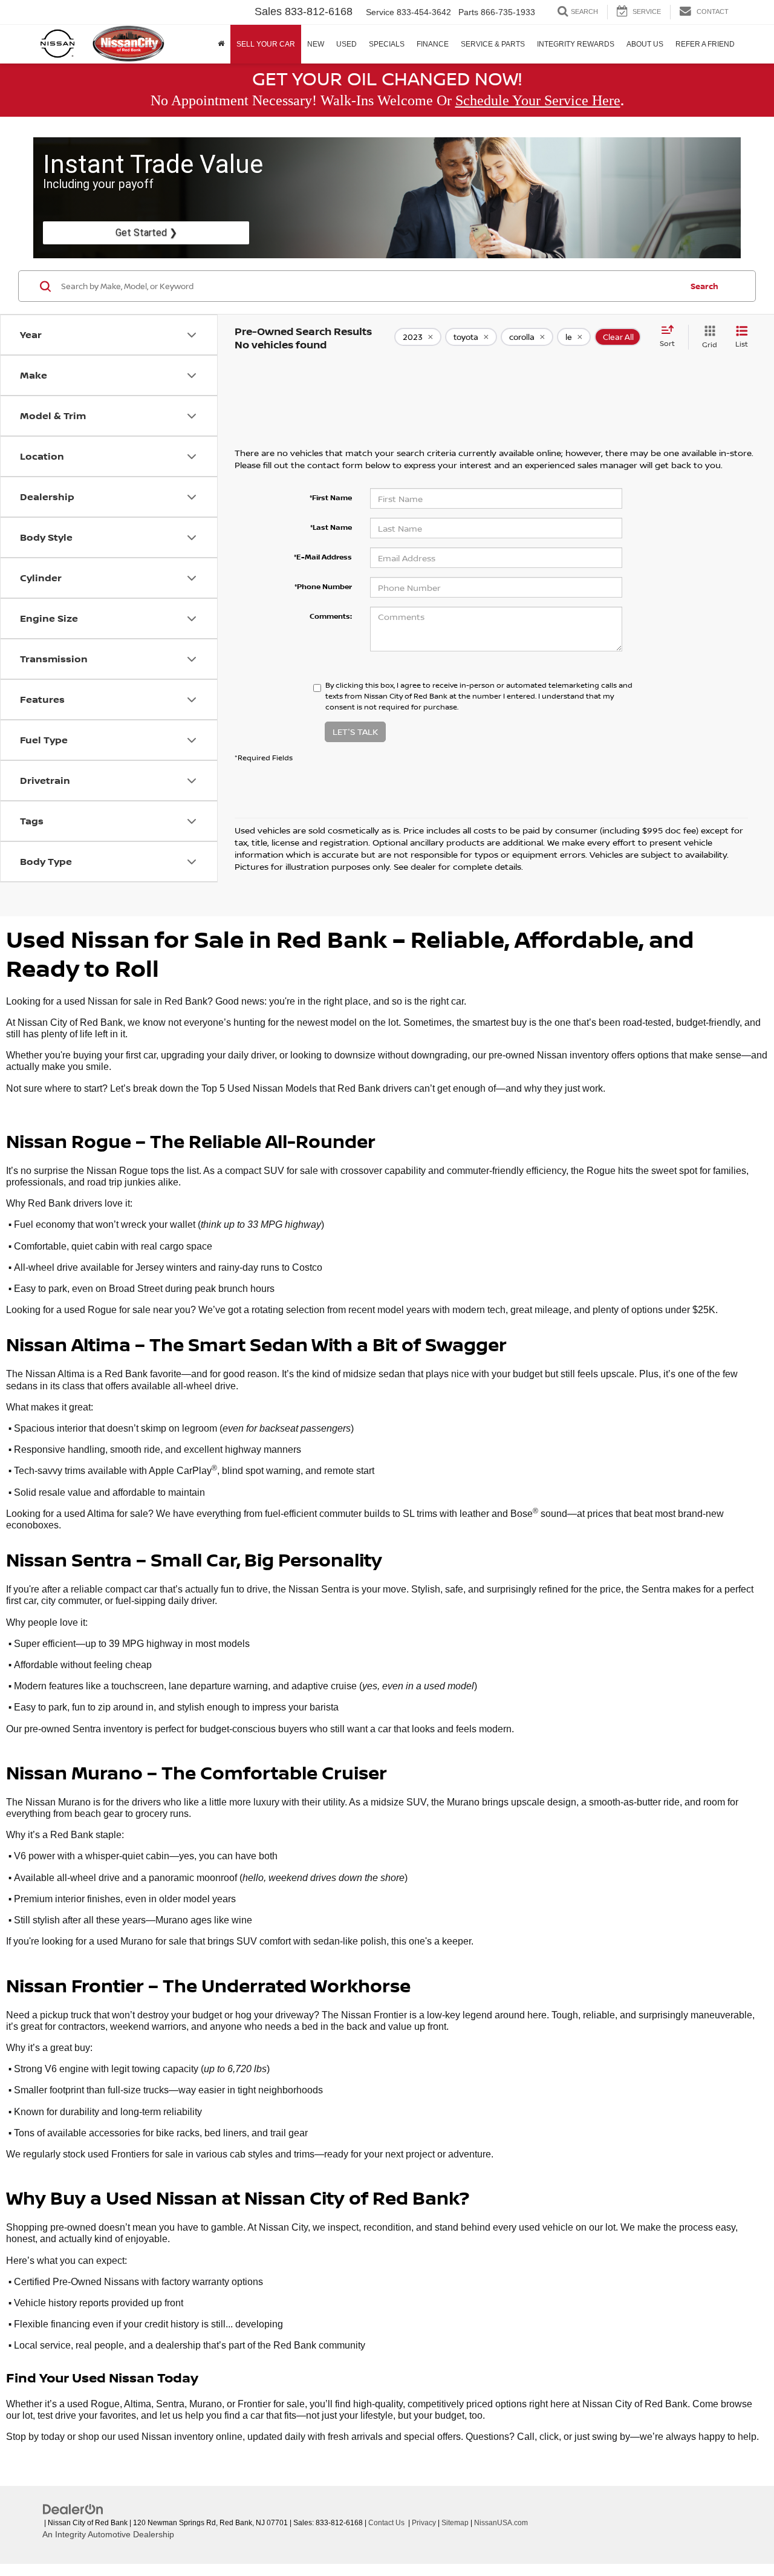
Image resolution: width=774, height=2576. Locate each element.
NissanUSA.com (501, 2523)
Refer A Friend (705, 44)
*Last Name (331, 527)
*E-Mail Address (323, 557)
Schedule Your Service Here (538, 100)
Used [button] (346, 44)
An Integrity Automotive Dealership (108, 2534)
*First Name (331, 497)
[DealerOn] (73, 2509)
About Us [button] (645, 44)
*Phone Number (323, 586)
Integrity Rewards (576, 44)
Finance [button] (433, 44)
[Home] (221, 44)
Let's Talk (355, 732)
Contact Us (386, 2523)
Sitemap (455, 2523)
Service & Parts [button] (493, 44)
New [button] (316, 44)
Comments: (331, 616)
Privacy (424, 2523)
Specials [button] (387, 44)
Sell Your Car (266, 44)
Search (704, 286)
